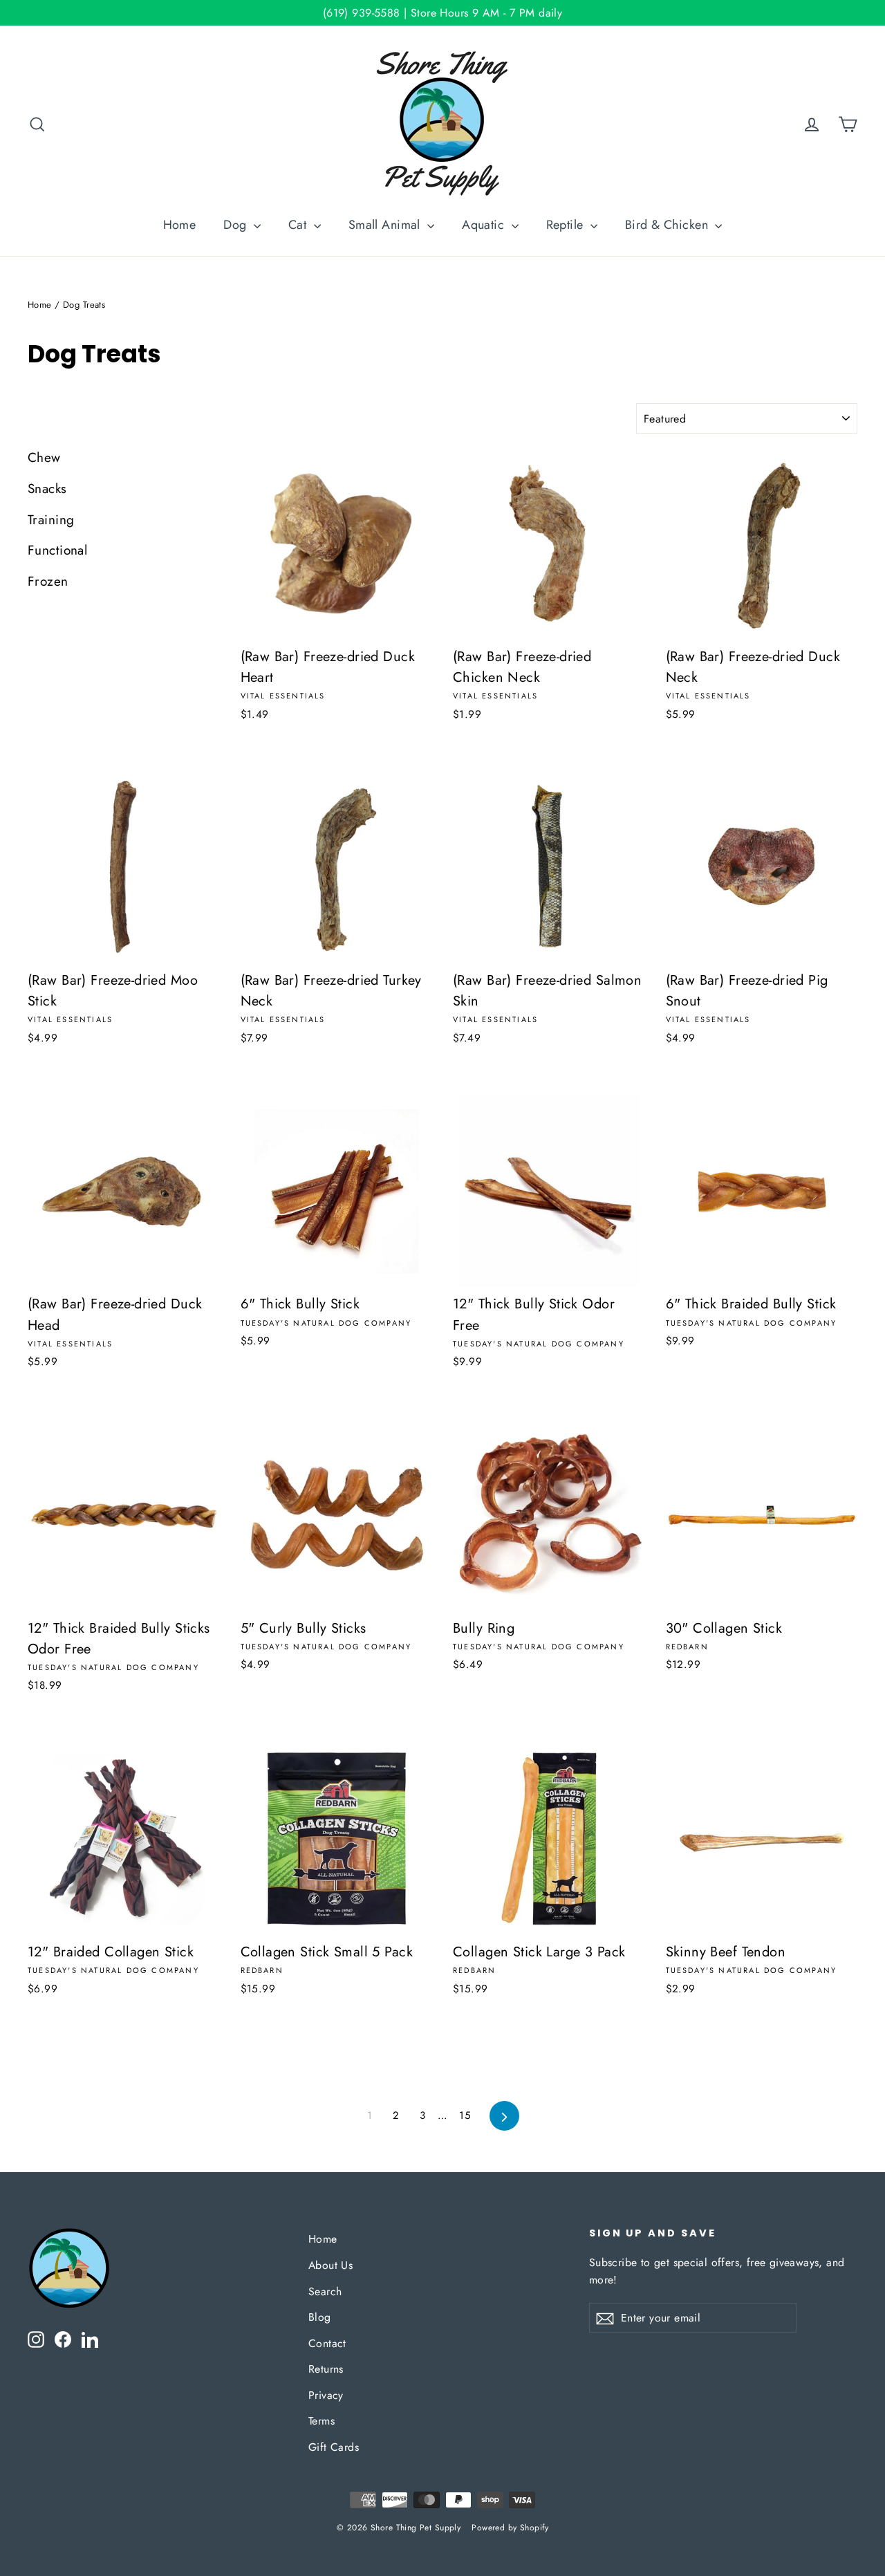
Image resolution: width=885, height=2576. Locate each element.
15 (465, 2115)
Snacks (47, 489)
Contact (327, 2343)
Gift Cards (334, 2447)
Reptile (567, 225)
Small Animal (386, 225)
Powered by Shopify (510, 2528)
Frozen (48, 581)
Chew (44, 457)
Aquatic (485, 225)
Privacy (326, 2395)
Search (325, 2291)
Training (51, 520)
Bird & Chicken (668, 225)
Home (180, 225)
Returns (326, 2369)
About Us (330, 2265)
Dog (237, 225)
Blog (320, 2317)
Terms (322, 2421)
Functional (57, 550)
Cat (299, 225)
